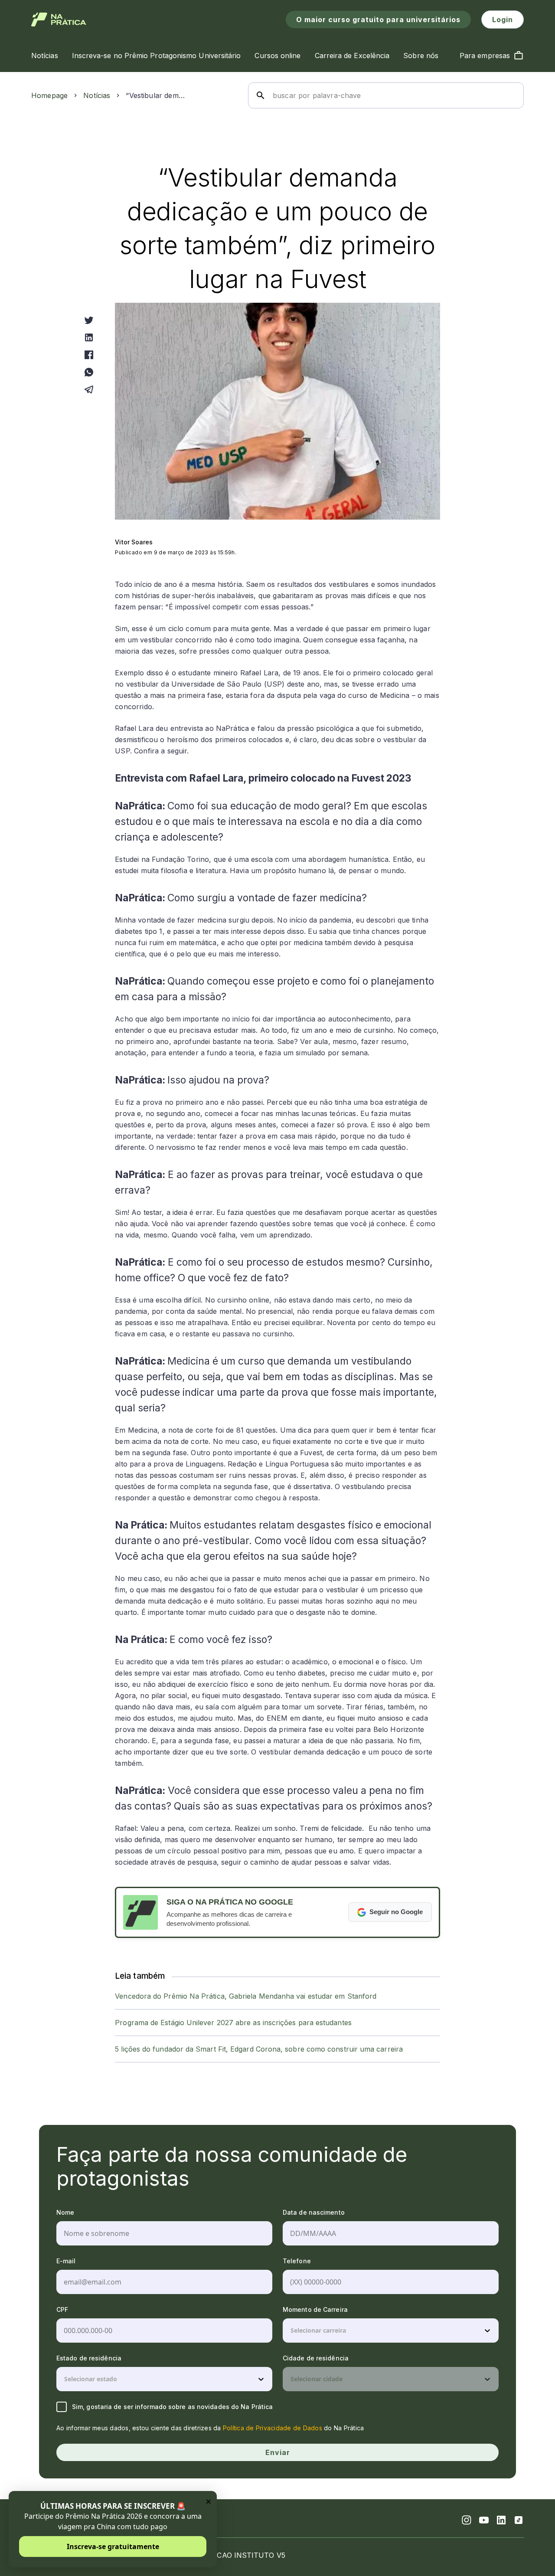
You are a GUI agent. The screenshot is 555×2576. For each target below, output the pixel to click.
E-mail (66, 2261)
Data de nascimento (314, 2212)
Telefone (297, 2261)
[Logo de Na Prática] (59, 20)
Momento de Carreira (315, 2309)
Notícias (97, 95)
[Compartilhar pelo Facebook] (89, 355)
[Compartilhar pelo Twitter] (89, 320)
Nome (65, 2212)
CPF (62, 2309)
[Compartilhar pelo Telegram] (89, 390)
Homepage (49, 95)
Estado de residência (89, 2358)
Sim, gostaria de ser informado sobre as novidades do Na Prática (172, 2407)
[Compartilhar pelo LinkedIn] (89, 337)
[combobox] (291, 2331)
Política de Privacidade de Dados (273, 2428)
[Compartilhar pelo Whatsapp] (89, 372)
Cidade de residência (316, 2358)
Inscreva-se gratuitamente (113, 2547)
